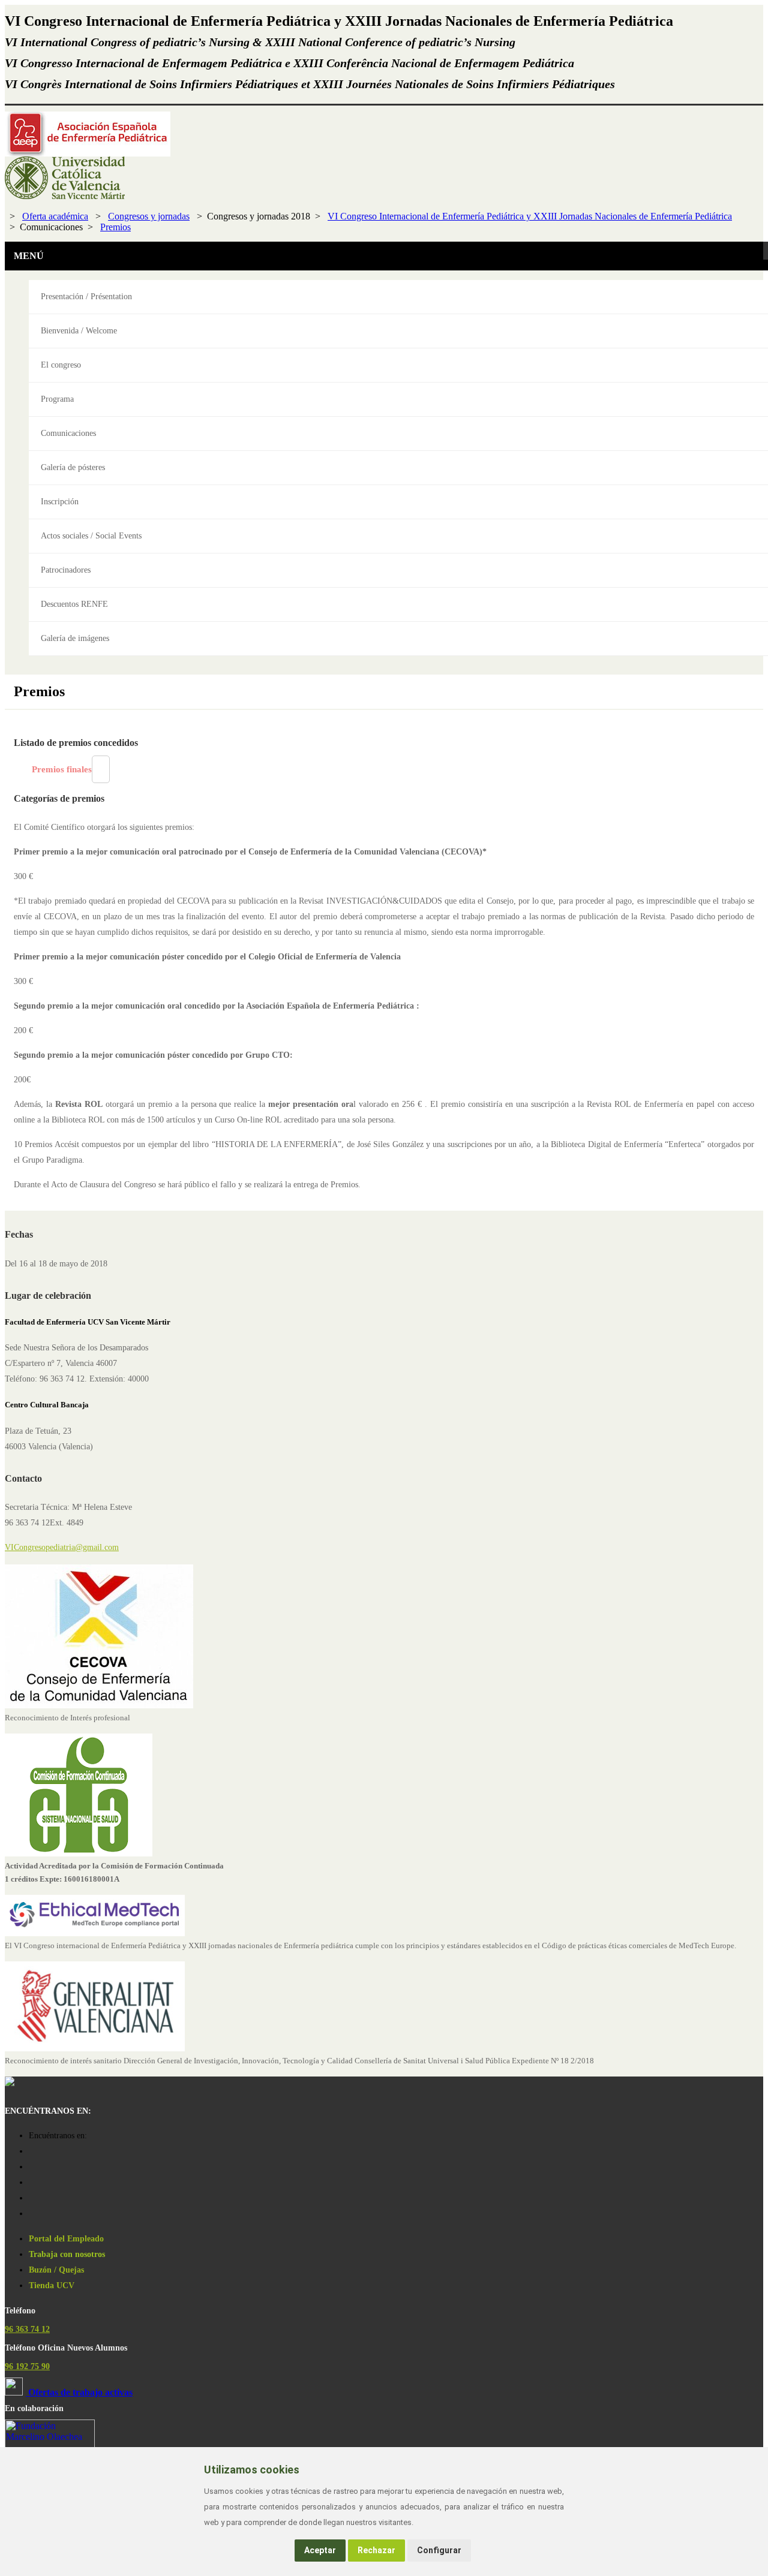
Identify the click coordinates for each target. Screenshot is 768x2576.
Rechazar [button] (376, 2550)
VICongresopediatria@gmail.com (62, 1547)
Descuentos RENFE (74, 604)
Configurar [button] (439, 2550)
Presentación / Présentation (86, 297)
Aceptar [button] (320, 2550)
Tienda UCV (52, 2285)
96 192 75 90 (27, 2366)
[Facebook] (32, 2167)
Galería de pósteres (73, 467)
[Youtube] (32, 2182)
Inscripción (60, 502)
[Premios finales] (101, 769)
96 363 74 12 (27, 2329)
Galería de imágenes (75, 638)
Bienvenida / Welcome (79, 331)
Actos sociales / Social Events (91, 536)
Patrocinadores (66, 570)
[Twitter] (32, 2198)
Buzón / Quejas (56, 2270)
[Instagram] (32, 2151)
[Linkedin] (32, 2214)
